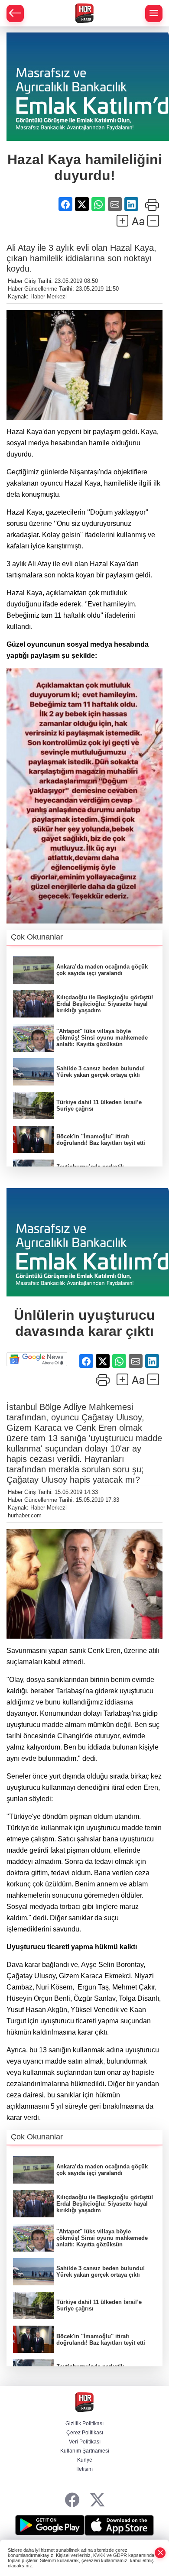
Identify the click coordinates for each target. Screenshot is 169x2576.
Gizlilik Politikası (84, 2424)
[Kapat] (160, 2553)
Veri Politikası (85, 2442)
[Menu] (154, 13)
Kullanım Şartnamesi (85, 2451)
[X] (97, 2500)
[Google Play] (50, 2525)
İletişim (84, 2469)
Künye (85, 2460)
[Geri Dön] (15, 13)
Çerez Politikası (85, 2433)
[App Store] (119, 2525)
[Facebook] (72, 2500)
